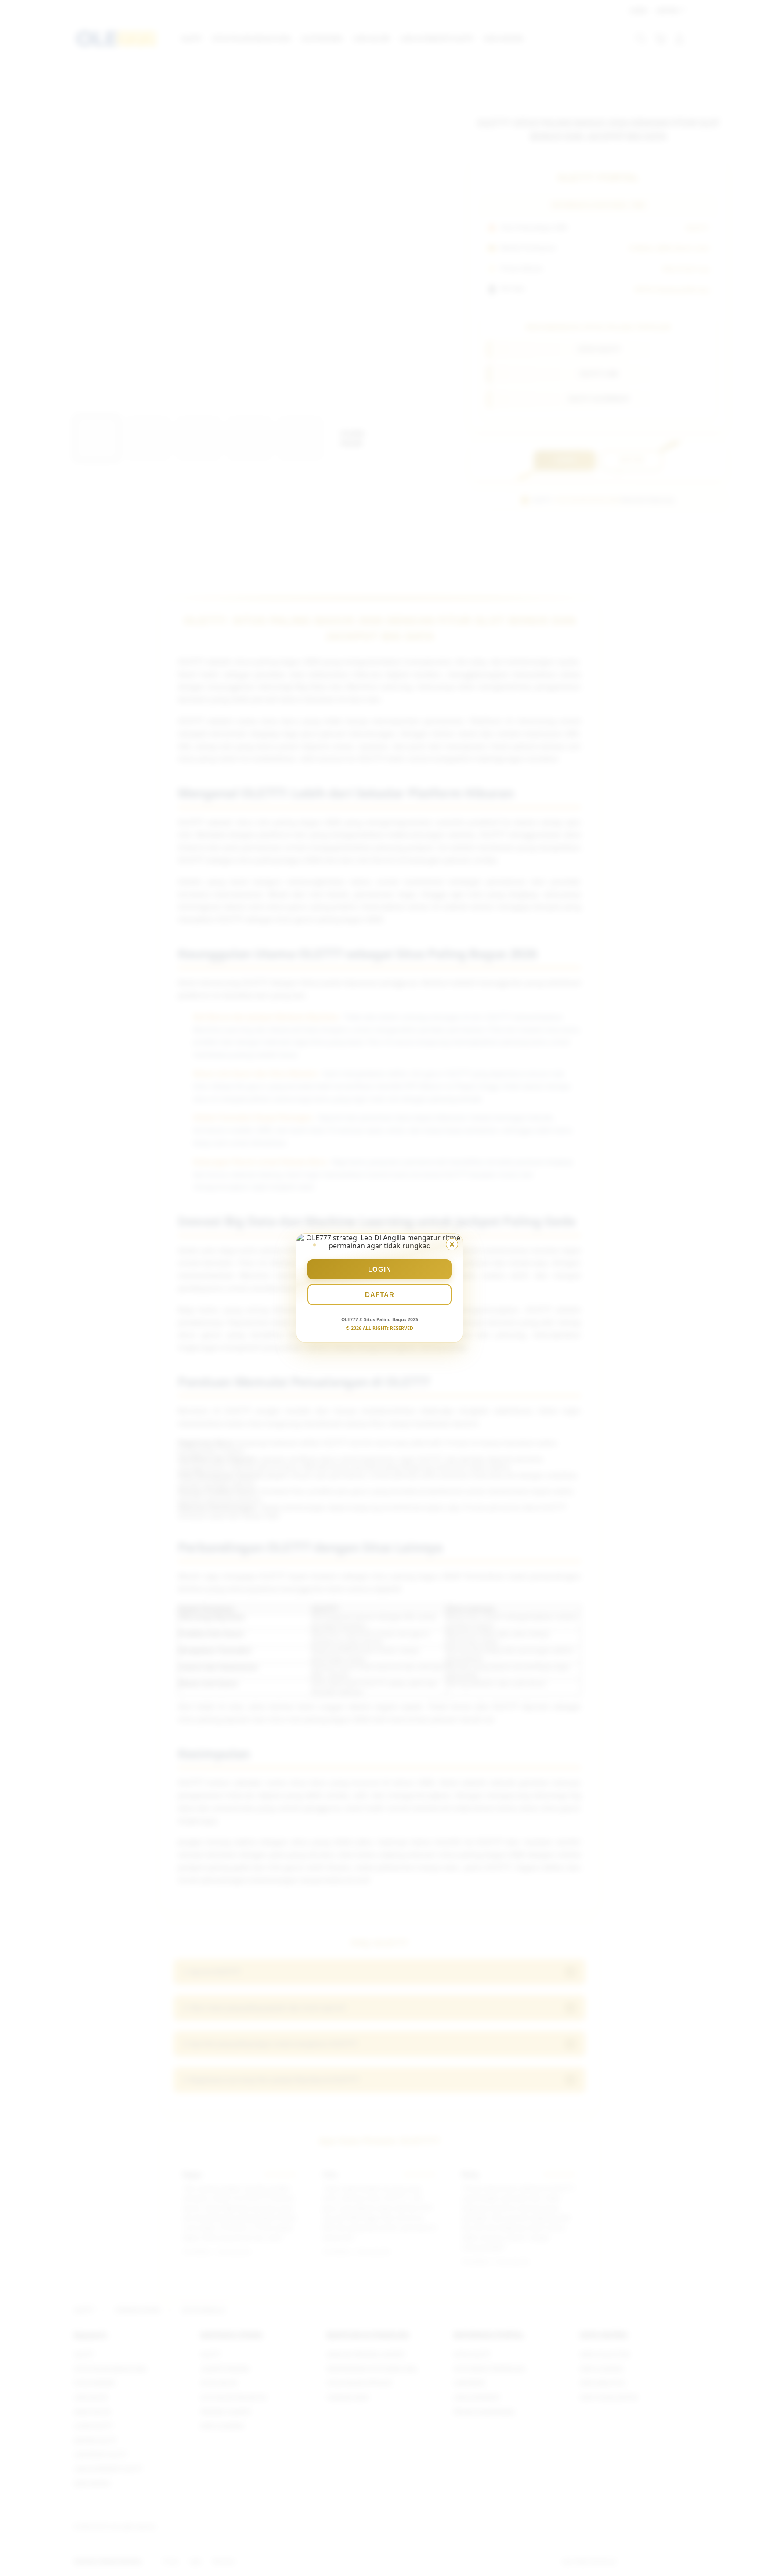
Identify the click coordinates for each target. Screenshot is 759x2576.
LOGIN (380, 1269)
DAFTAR (380, 1295)
